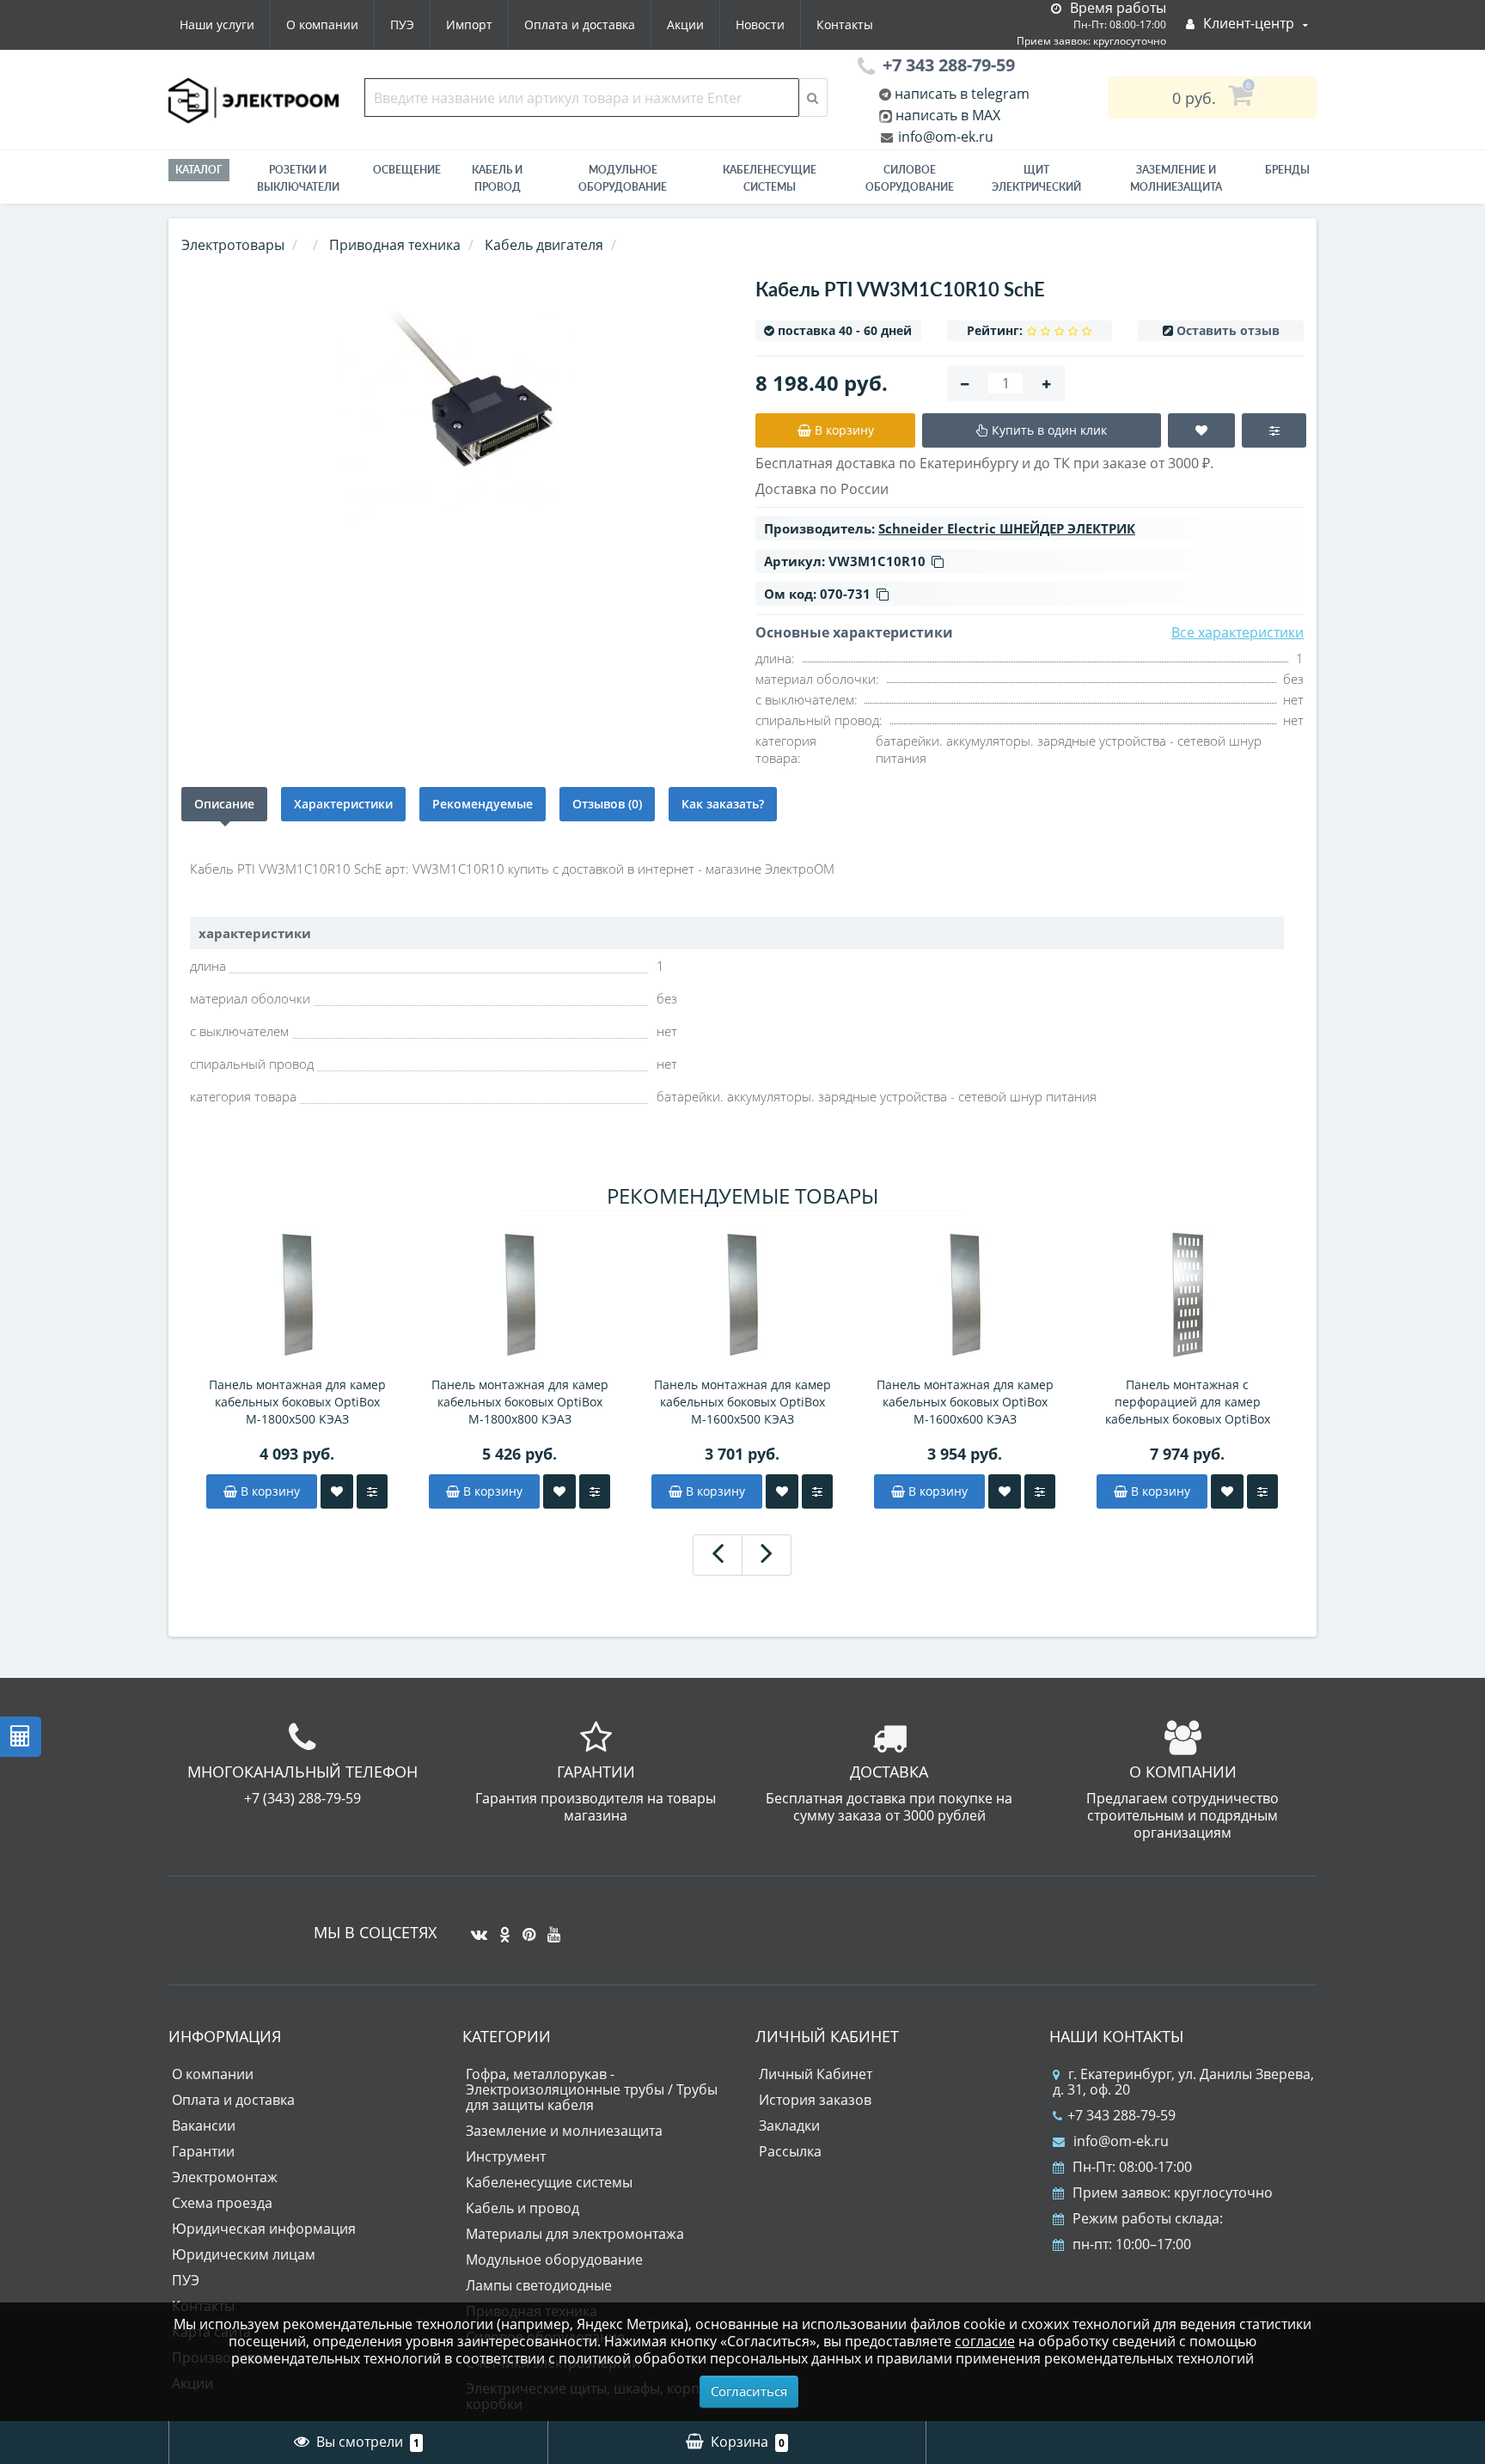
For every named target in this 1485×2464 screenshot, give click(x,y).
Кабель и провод (497, 178)
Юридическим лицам (244, 2254)
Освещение (407, 170)
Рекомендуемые (483, 804)
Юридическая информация (264, 2229)
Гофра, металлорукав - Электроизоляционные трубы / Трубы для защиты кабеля (592, 2089)
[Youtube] (550, 1928)
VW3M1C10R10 (877, 561)
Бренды (1287, 170)
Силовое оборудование (910, 178)
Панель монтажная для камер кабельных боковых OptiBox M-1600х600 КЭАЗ (965, 1402)
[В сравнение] (372, 1491)
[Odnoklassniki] (501, 1928)
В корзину (269, 1491)
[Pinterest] (525, 1928)
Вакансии (204, 2126)
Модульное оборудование (623, 178)
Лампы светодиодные (539, 2285)
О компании (322, 24)
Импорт (469, 24)
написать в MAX (948, 115)
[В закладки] (337, 1491)
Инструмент (506, 2156)
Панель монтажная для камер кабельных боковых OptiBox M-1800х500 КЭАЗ (297, 1402)
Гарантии (203, 2151)
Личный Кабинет (816, 2074)
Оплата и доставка (580, 24)
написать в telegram (960, 94)
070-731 (845, 594)
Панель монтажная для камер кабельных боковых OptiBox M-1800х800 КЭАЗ (520, 1402)
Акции (685, 24)
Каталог (199, 170)
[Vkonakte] (475, 1928)
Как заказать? (723, 804)
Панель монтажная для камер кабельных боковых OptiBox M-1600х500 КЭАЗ (742, 1402)
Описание (224, 804)
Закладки (789, 2126)
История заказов (815, 2100)
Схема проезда (222, 2203)
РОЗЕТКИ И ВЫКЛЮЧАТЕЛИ (298, 178)
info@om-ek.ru (944, 137)
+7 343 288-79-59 (1121, 2115)
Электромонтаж (225, 2177)
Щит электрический (1036, 178)
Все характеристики (1237, 632)
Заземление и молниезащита (564, 2131)
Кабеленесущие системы (770, 178)
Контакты (845, 24)
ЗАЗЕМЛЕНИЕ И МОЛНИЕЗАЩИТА (1176, 178)
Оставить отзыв (1228, 330)
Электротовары (233, 245)
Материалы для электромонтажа (575, 2234)
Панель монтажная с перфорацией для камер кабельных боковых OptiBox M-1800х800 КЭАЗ (1188, 1402)
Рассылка (790, 2151)
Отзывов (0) (607, 804)
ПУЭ (402, 24)
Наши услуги (217, 24)
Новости (760, 24)
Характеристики (343, 804)
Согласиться (749, 2391)
